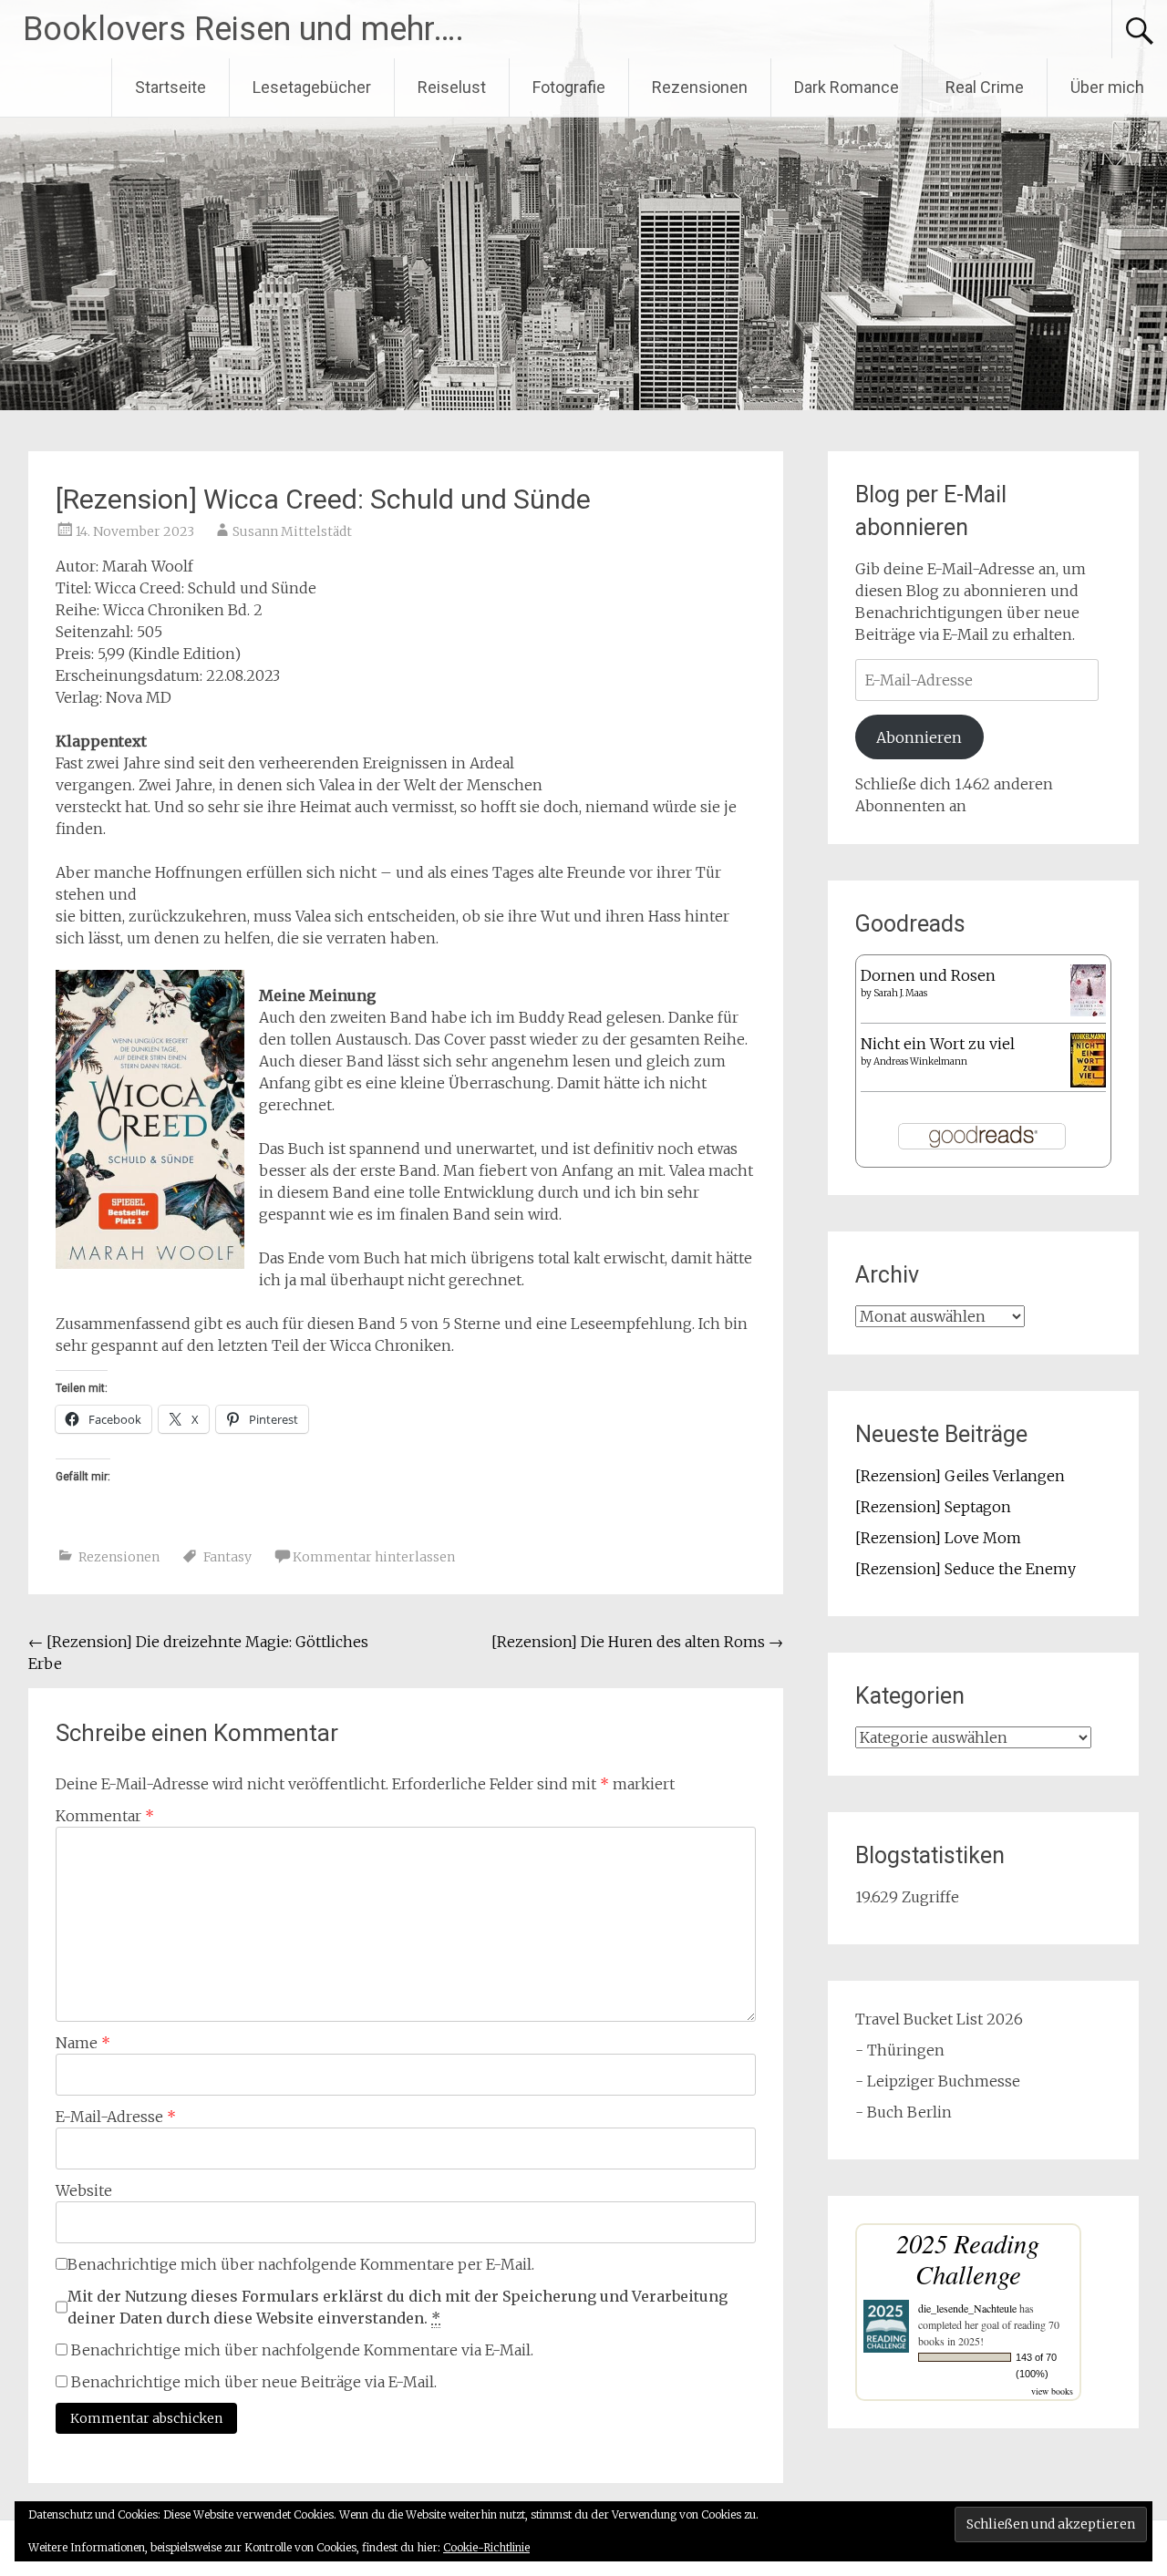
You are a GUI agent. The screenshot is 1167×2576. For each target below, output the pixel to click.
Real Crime (985, 87)
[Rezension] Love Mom (938, 1538)
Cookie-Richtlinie (486, 2547)
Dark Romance (847, 87)
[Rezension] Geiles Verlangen (960, 1476)
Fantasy (227, 1557)
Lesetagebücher (312, 87)
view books (1052, 2391)
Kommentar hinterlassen (374, 1557)
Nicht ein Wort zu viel (938, 1044)
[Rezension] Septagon (933, 1507)
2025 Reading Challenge (968, 2258)
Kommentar (105, 1816)
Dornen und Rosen (928, 975)
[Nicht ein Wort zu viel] (1088, 1082)
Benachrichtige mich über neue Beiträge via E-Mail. (254, 2382)
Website (84, 2190)
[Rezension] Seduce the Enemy (966, 1569)
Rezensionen (700, 87)
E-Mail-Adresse (116, 2117)
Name (83, 2043)
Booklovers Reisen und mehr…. (243, 29)
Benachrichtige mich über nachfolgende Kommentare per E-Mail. (301, 2264)
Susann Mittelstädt (292, 531)
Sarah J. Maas (900, 993)
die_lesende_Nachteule (967, 2308)
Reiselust (452, 87)
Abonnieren (919, 737)
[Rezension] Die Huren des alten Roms (637, 1642)
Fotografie (569, 87)
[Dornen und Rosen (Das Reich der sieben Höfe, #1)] (1088, 1011)
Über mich (1107, 87)
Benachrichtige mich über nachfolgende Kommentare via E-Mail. (302, 2350)
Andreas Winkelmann (920, 1061)
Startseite (170, 87)
